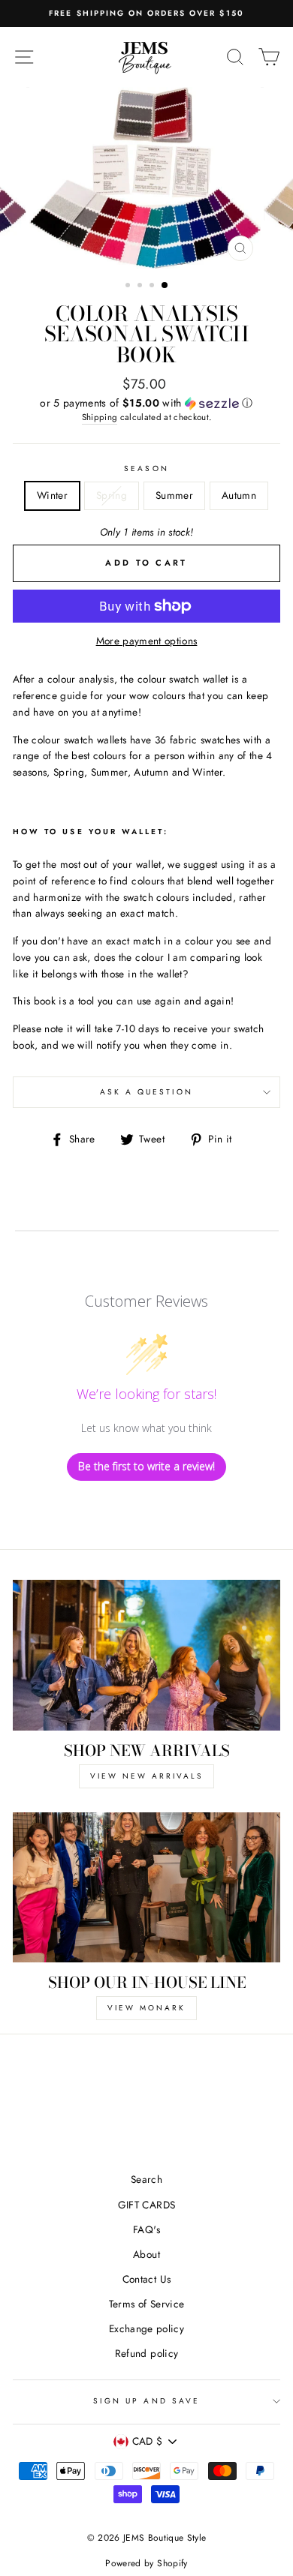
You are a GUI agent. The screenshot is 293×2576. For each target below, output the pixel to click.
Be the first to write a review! (146, 1466)
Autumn (239, 495)
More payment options (147, 641)
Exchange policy (146, 2328)
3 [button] (153, 287)
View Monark (146, 2008)
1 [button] (129, 287)
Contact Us (146, 2279)
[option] (146, 177)
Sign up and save (146, 2401)
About (146, 2254)
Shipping (100, 417)
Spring (112, 495)
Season (146, 468)
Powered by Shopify (146, 2563)
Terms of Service (146, 2304)
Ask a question (147, 1092)
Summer (174, 495)
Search (146, 2179)
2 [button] (141, 287)
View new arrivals (146, 1776)
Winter (52, 495)
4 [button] (165, 286)
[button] (146, 403)
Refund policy (146, 2353)
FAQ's (146, 2229)
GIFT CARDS (146, 2205)
